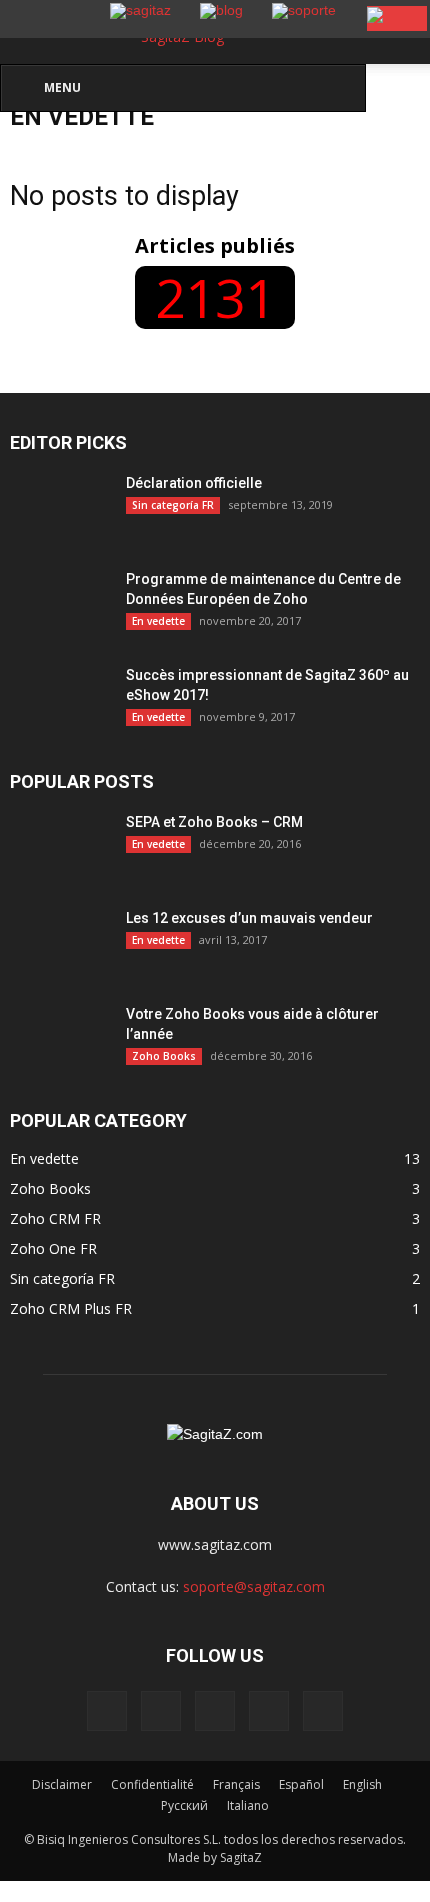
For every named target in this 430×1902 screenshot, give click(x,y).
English (362, 1784)
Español (301, 1784)
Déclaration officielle (194, 483)
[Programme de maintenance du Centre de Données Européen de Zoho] (60, 604)
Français (236, 1784)
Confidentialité (152, 1784)
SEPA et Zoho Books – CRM (214, 822)
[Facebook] (107, 1711)
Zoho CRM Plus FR (71, 1308)
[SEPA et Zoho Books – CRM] (60, 847)
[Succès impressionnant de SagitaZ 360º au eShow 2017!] (60, 700)
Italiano (248, 1805)
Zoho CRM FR (55, 1218)
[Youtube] (323, 1711)
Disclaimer (62, 1784)
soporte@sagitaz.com (254, 1586)
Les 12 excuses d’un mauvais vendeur (249, 918)
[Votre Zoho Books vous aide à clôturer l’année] (60, 1039)
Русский (184, 1805)
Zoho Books (164, 1056)
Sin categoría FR (173, 505)
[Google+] (161, 1711)
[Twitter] (269, 1711)
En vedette (158, 621)
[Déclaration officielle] (60, 508)
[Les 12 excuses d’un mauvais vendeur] (60, 981)
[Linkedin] (215, 1711)
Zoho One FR (53, 1248)
